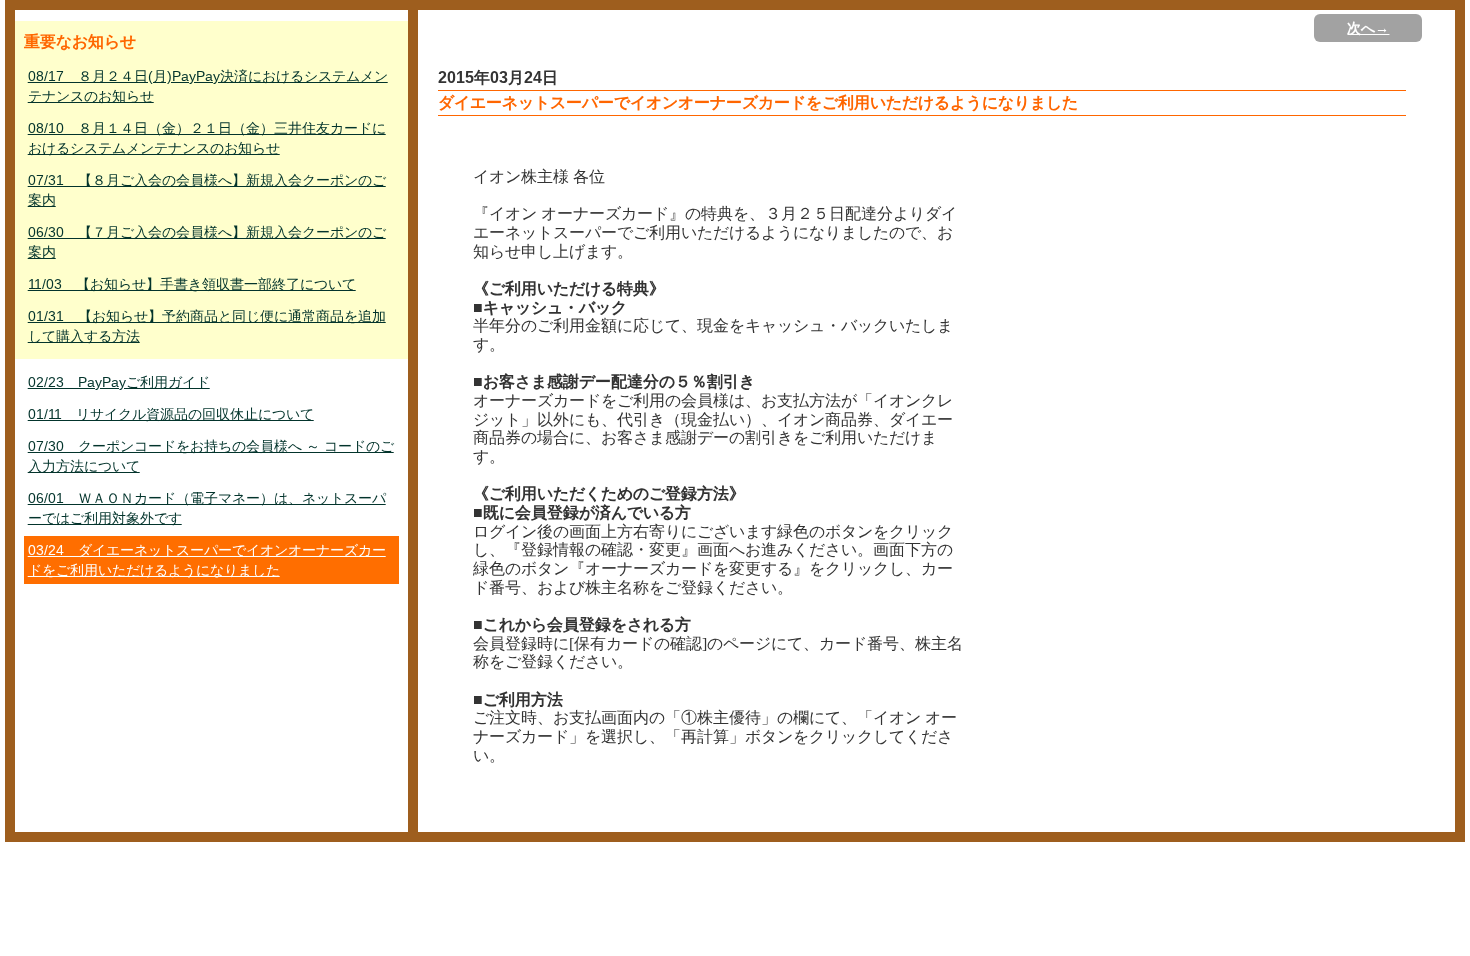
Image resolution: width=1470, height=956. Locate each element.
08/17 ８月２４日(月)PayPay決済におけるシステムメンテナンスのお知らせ (208, 86)
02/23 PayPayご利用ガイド (119, 382)
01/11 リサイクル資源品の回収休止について (171, 414)
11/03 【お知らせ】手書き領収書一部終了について (192, 284)
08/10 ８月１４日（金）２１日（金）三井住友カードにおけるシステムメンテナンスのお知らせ (207, 138)
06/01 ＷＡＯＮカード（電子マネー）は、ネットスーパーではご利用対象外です (207, 508)
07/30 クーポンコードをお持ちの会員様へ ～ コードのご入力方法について (211, 456)
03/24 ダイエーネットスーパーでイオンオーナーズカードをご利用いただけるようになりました (207, 560)
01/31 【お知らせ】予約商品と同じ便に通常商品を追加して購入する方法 (207, 326)
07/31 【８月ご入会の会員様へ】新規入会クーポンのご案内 (207, 190)
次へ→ (1368, 28)
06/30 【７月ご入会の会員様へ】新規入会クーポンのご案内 (207, 242)
